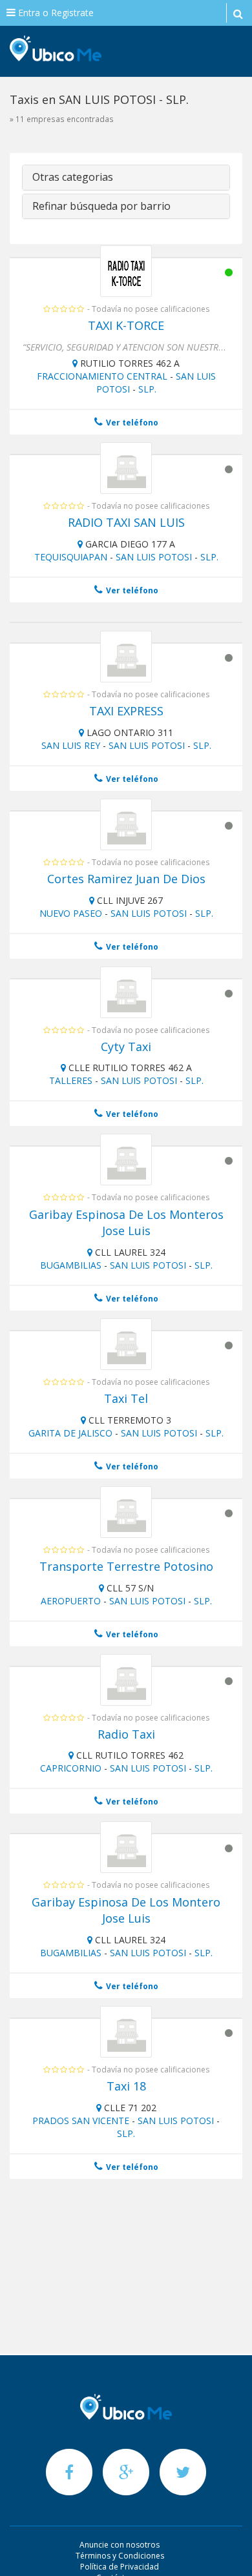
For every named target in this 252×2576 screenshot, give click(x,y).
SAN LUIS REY (71, 745)
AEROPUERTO (71, 1601)
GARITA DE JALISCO (70, 1433)
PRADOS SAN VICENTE (81, 2121)
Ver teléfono (131, 423)
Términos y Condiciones (120, 2556)
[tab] (126, 178)
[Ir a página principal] (126, 2407)
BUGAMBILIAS (71, 1265)
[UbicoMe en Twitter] (183, 2472)
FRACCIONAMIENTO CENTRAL (102, 376)
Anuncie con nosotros (120, 2545)
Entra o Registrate (55, 13)
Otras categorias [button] (73, 177)
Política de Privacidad (120, 2567)
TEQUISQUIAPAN (71, 557)
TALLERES (71, 1080)
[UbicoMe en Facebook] (70, 2472)
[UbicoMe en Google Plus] (127, 2472)
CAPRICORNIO (71, 1768)
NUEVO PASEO (71, 913)
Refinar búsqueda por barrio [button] (101, 206)
